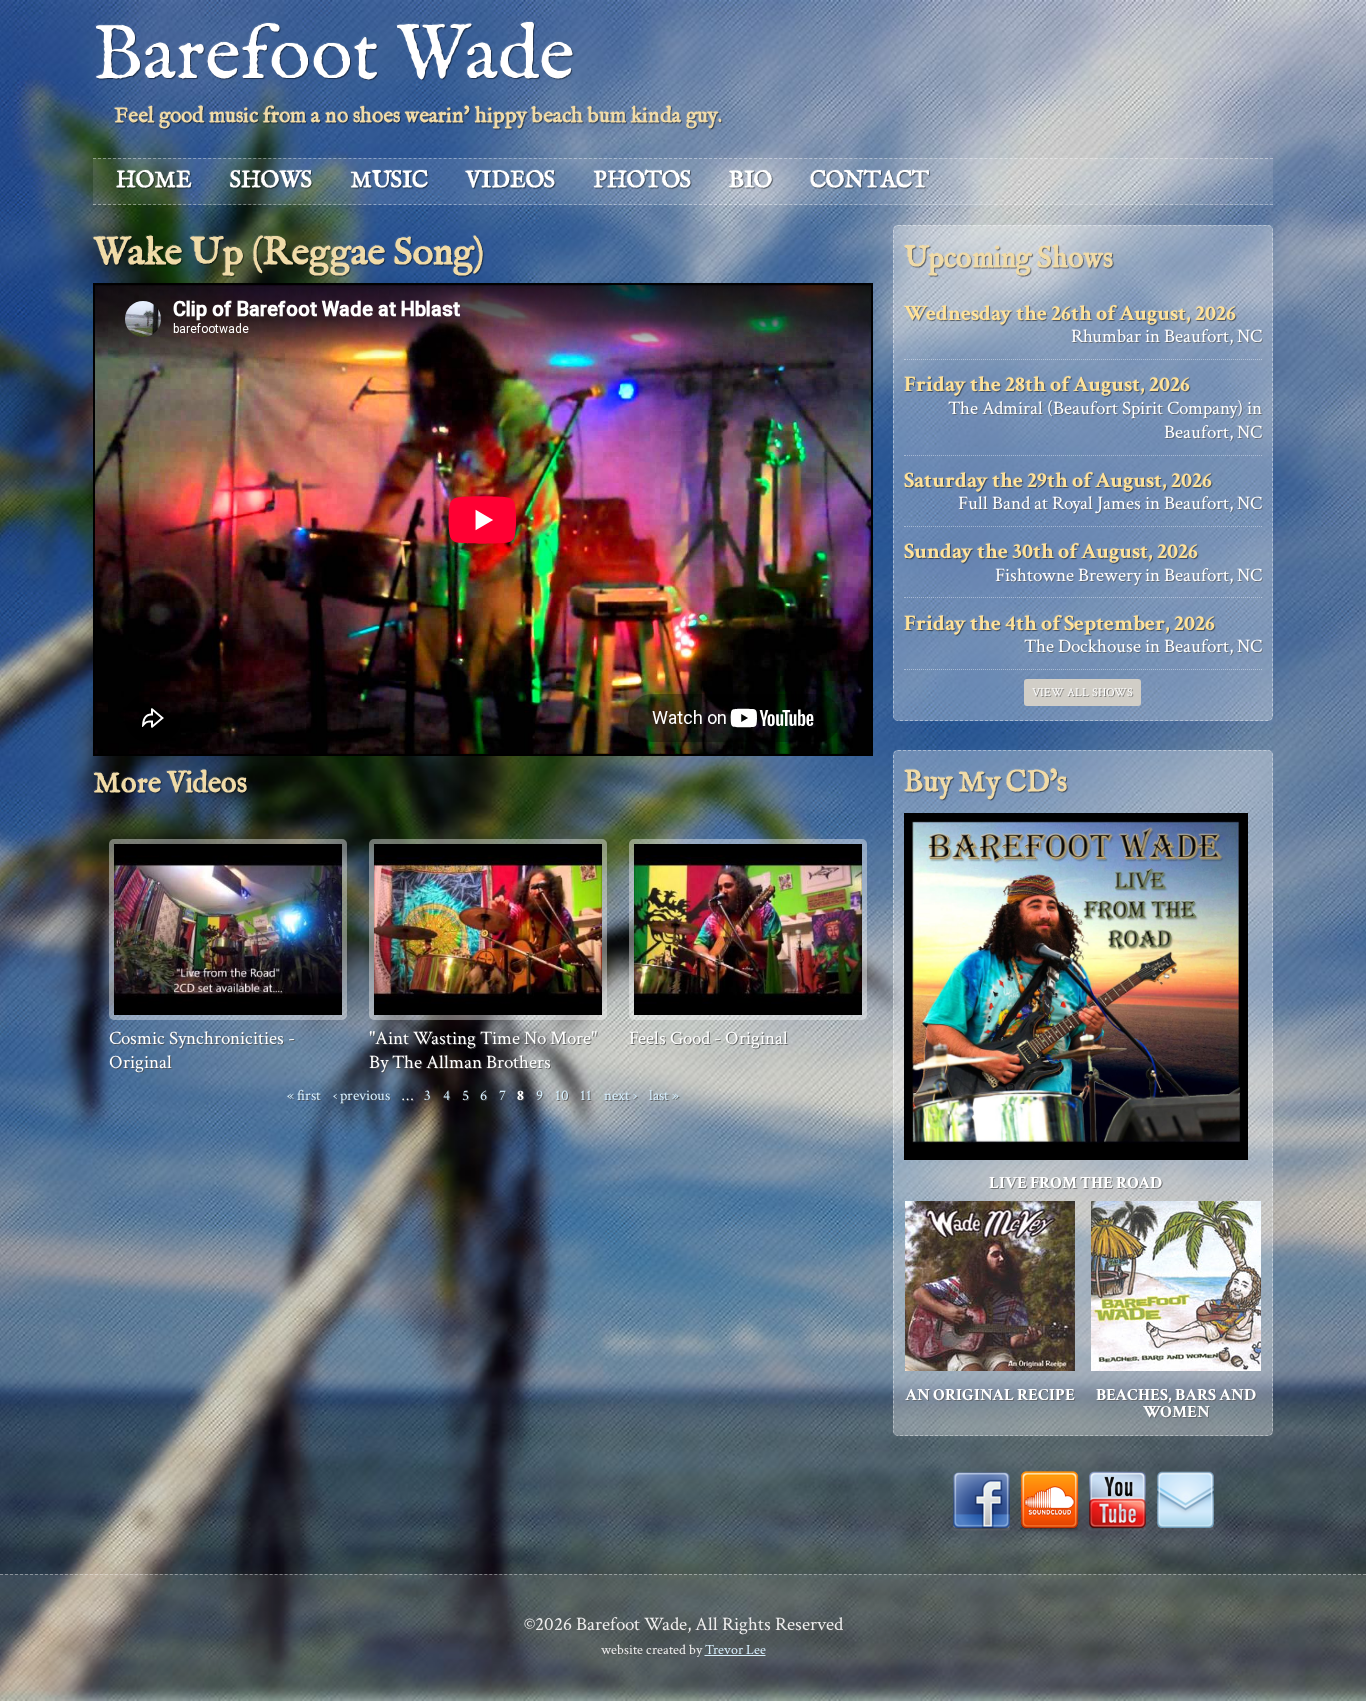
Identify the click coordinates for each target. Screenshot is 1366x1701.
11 (586, 1095)
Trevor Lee (735, 1649)
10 (562, 1095)
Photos (642, 180)
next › (620, 1095)
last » (664, 1095)
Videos (510, 180)
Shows (271, 180)
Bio (750, 180)
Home (154, 180)
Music (389, 180)
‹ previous (361, 1095)
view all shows (1082, 692)
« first (304, 1095)
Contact (869, 180)
